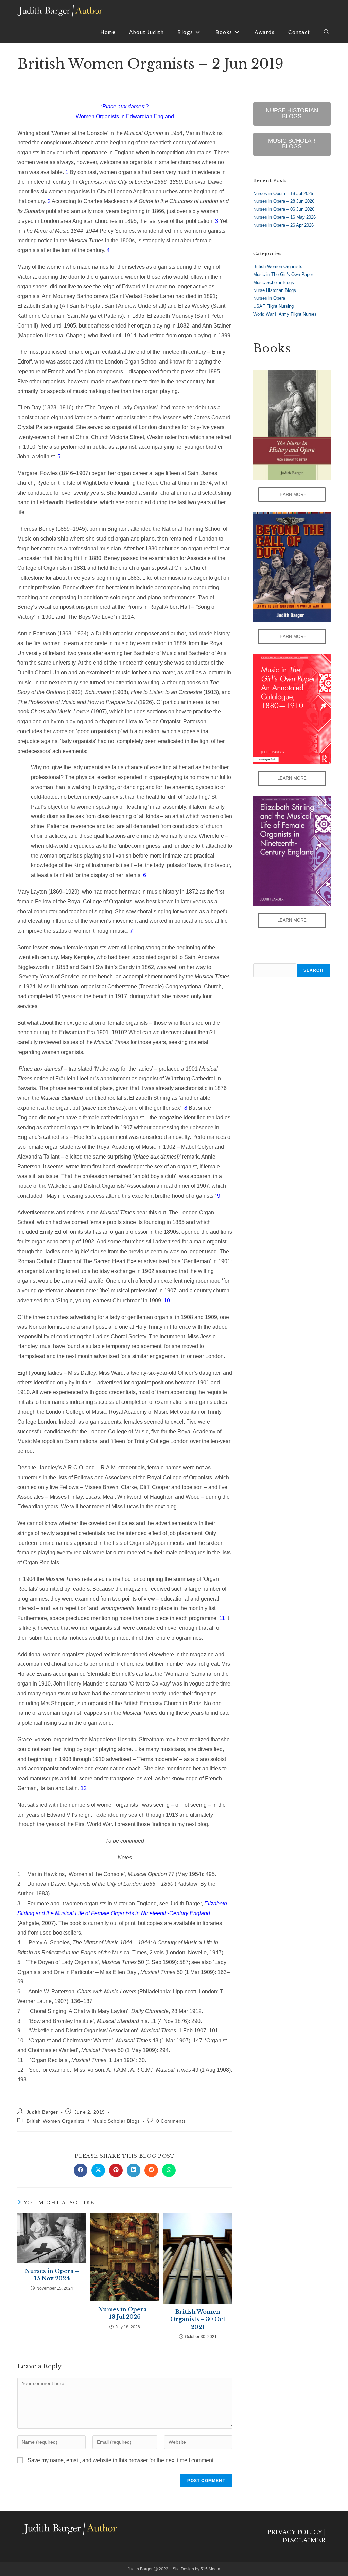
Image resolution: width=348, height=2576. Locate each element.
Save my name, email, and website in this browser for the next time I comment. (121, 2460)
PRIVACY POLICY (294, 2532)
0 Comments (171, 2121)
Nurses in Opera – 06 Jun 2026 (284, 209)
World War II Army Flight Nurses (285, 314)
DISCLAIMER (304, 2540)
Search (314, 970)
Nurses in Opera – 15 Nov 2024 (52, 2275)
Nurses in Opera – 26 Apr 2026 (283, 225)
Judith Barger (42, 2112)
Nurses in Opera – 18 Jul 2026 (125, 2313)
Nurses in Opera (269, 298)
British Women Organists (56, 2121)
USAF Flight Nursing (273, 306)
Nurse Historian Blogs (275, 290)
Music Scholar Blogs (116, 2121)
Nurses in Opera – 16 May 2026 (284, 217)
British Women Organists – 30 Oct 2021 (198, 2319)
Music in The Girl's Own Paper (283, 274)
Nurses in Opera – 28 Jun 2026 (284, 201)
